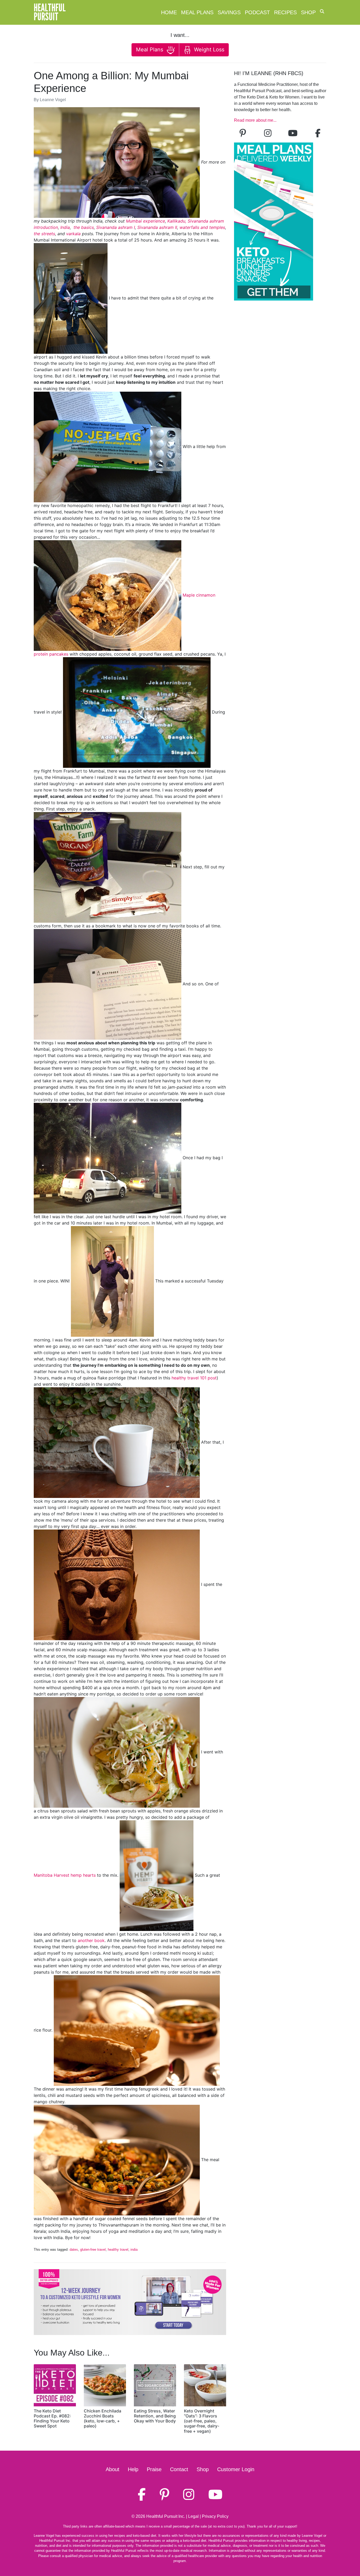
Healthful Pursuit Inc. (166, 2516)
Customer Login (236, 2469)
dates (74, 2250)
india (134, 2250)
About (113, 2469)
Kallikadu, (177, 221)
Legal (193, 2516)
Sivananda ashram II (157, 227)
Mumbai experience (145, 221)
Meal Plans (197, 12)
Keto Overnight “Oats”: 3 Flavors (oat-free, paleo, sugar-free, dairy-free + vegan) (202, 2421)
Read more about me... (255, 120)
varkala (73, 234)
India (65, 227)
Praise (154, 2469)
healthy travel (118, 2250)
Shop (308, 12)
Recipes (285, 12)
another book (91, 1940)
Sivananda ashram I (116, 227)
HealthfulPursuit (50, 12)
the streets (44, 234)
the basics (84, 227)
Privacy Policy (215, 2516)
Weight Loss (208, 50)
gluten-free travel (93, 2250)
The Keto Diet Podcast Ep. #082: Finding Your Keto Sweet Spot (52, 2418)
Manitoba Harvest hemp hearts (65, 1875)
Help (133, 2469)
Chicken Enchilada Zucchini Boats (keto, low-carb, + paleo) (103, 2418)
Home (169, 12)
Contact (179, 2469)
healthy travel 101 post (194, 1378)
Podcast (257, 12)
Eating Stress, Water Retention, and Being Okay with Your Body (155, 2416)
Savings (229, 12)
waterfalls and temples (202, 227)
